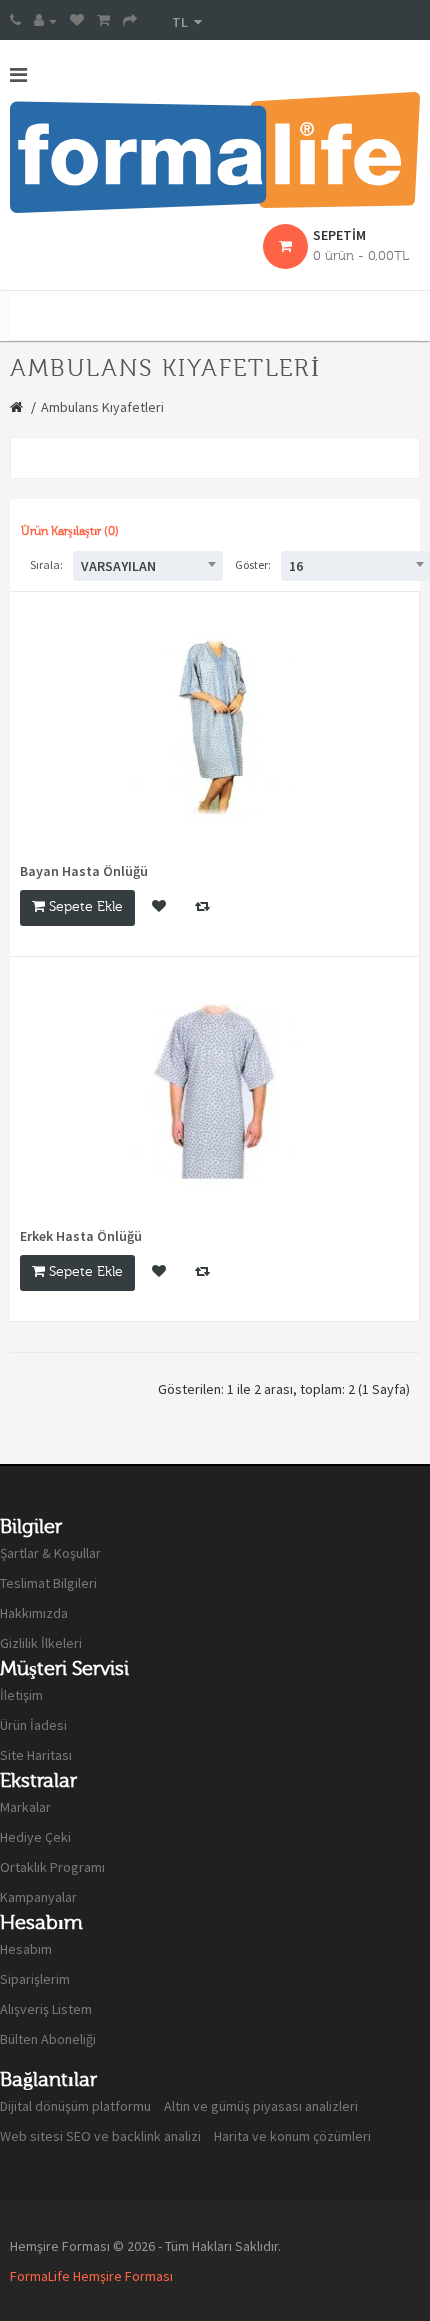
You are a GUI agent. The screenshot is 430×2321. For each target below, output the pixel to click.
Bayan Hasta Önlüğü (84, 871)
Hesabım (26, 1949)
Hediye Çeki (35, 1837)
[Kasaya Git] (130, 20)
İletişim (21, 1695)
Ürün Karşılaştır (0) (70, 531)
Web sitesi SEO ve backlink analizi (100, 2136)
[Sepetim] (103, 20)
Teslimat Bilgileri (48, 1583)
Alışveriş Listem (46, 2009)
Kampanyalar (38, 1897)
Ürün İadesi (33, 1725)
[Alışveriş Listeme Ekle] (159, 908)
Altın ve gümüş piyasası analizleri (261, 2106)
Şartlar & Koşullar (50, 1553)
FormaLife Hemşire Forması (91, 2276)
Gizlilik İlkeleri (41, 1643)
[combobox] (148, 566)
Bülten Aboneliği (48, 2039)
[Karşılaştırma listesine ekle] (202, 908)
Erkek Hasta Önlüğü (81, 1236)
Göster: (253, 564)
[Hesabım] (45, 20)
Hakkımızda (34, 1613)
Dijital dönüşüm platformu (75, 2106)
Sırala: (46, 564)
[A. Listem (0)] (77, 20)
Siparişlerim (35, 1979)
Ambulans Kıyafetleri (102, 407)
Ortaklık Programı (52, 1867)
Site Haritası (36, 1755)
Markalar (25, 1807)
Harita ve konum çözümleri (292, 2136)
